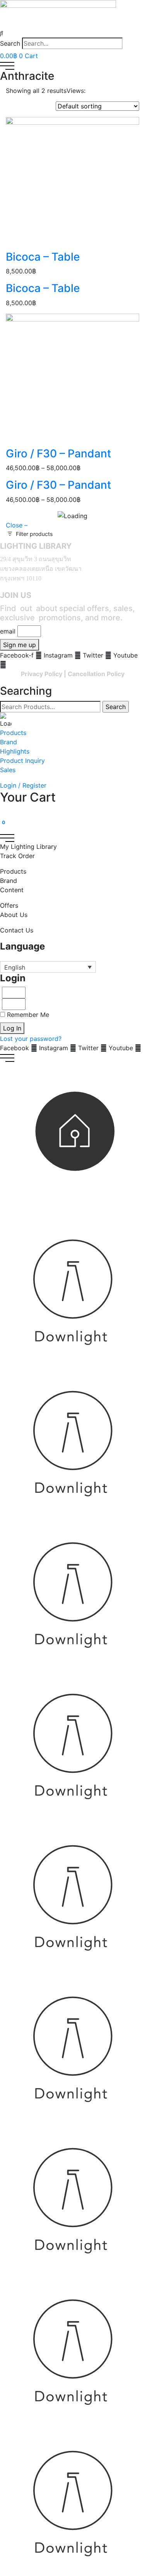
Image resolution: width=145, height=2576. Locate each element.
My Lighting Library (28, 847)
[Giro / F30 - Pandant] (72, 380)
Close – (17, 525)
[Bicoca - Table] (72, 183)
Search (10, 43)
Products (13, 733)
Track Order (17, 856)
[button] (72, 33)
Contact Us (17, 930)
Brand (9, 742)
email (8, 631)
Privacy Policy (42, 674)
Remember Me (27, 1015)
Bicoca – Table (43, 257)
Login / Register (23, 785)
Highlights (15, 751)
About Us (14, 915)
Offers (9, 905)
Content (12, 890)
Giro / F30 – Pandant (58, 453)
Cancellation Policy (96, 674)
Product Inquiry (22, 761)
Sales (8, 770)
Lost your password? (31, 1039)
